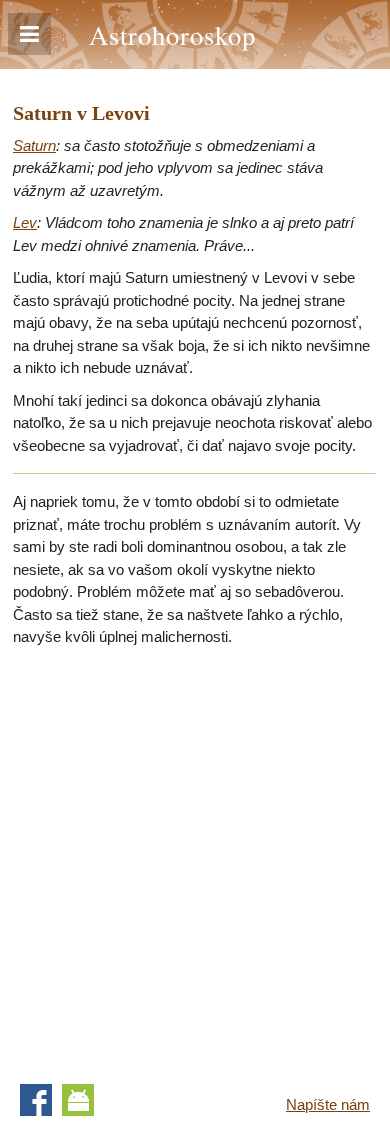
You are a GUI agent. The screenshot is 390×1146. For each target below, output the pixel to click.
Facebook (36, 1100)
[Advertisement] (195, 859)
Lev (25, 222)
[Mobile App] (78, 1100)
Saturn (34, 145)
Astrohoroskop (172, 34)
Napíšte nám (328, 1104)
